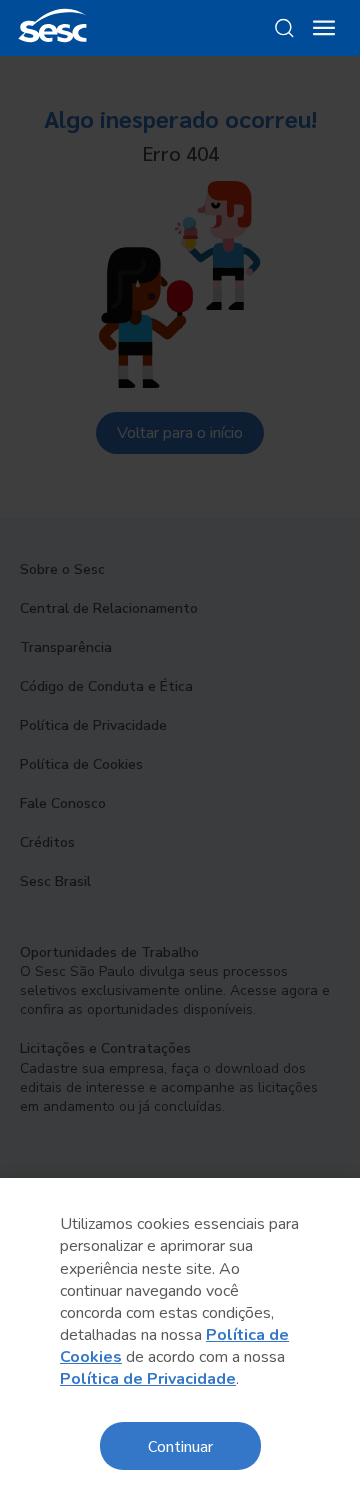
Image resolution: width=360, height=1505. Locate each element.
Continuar (180, 1445)
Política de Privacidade (148, 1379)
